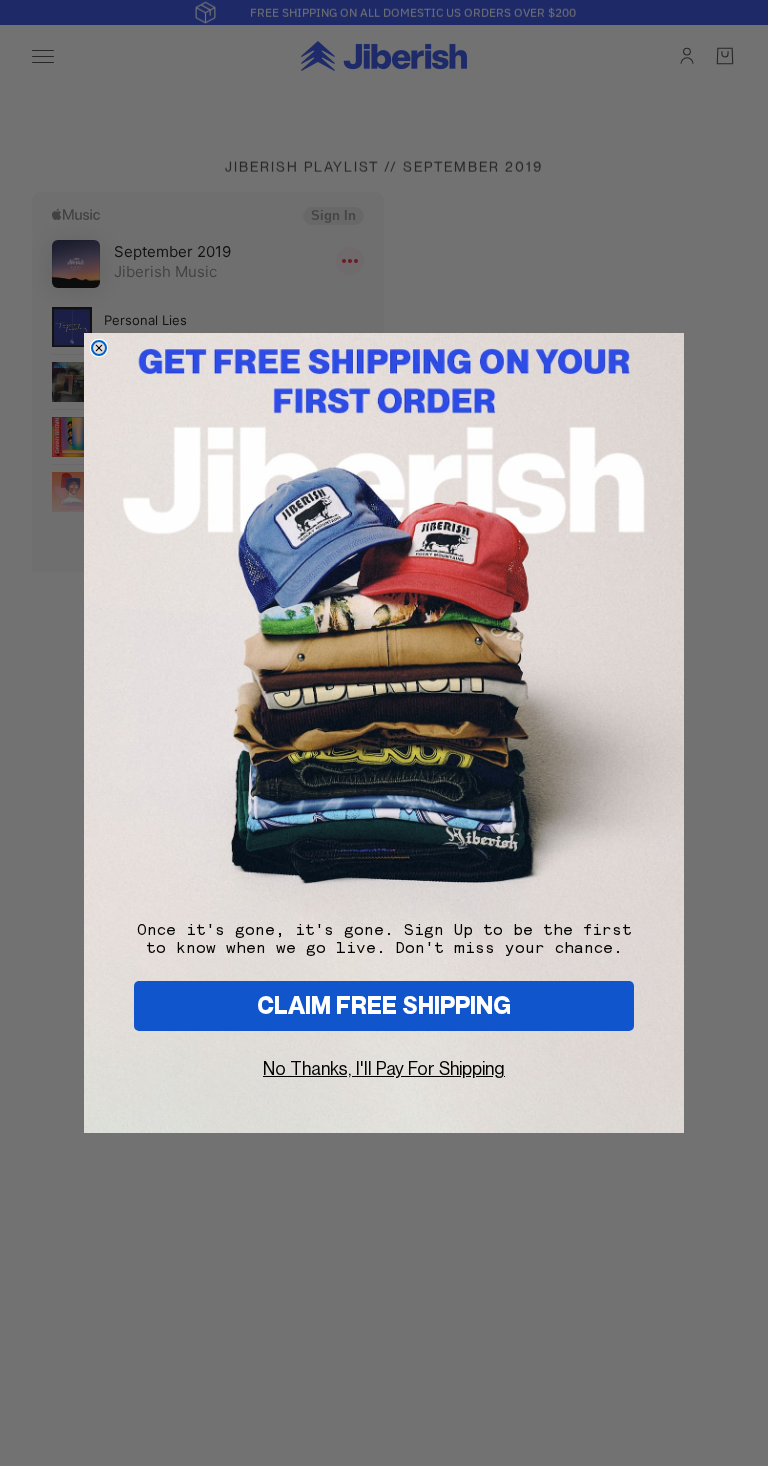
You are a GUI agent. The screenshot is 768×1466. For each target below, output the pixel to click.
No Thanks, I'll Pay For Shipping (384, 1068)
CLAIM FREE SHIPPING (384, 1005)
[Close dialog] (99, 348)
